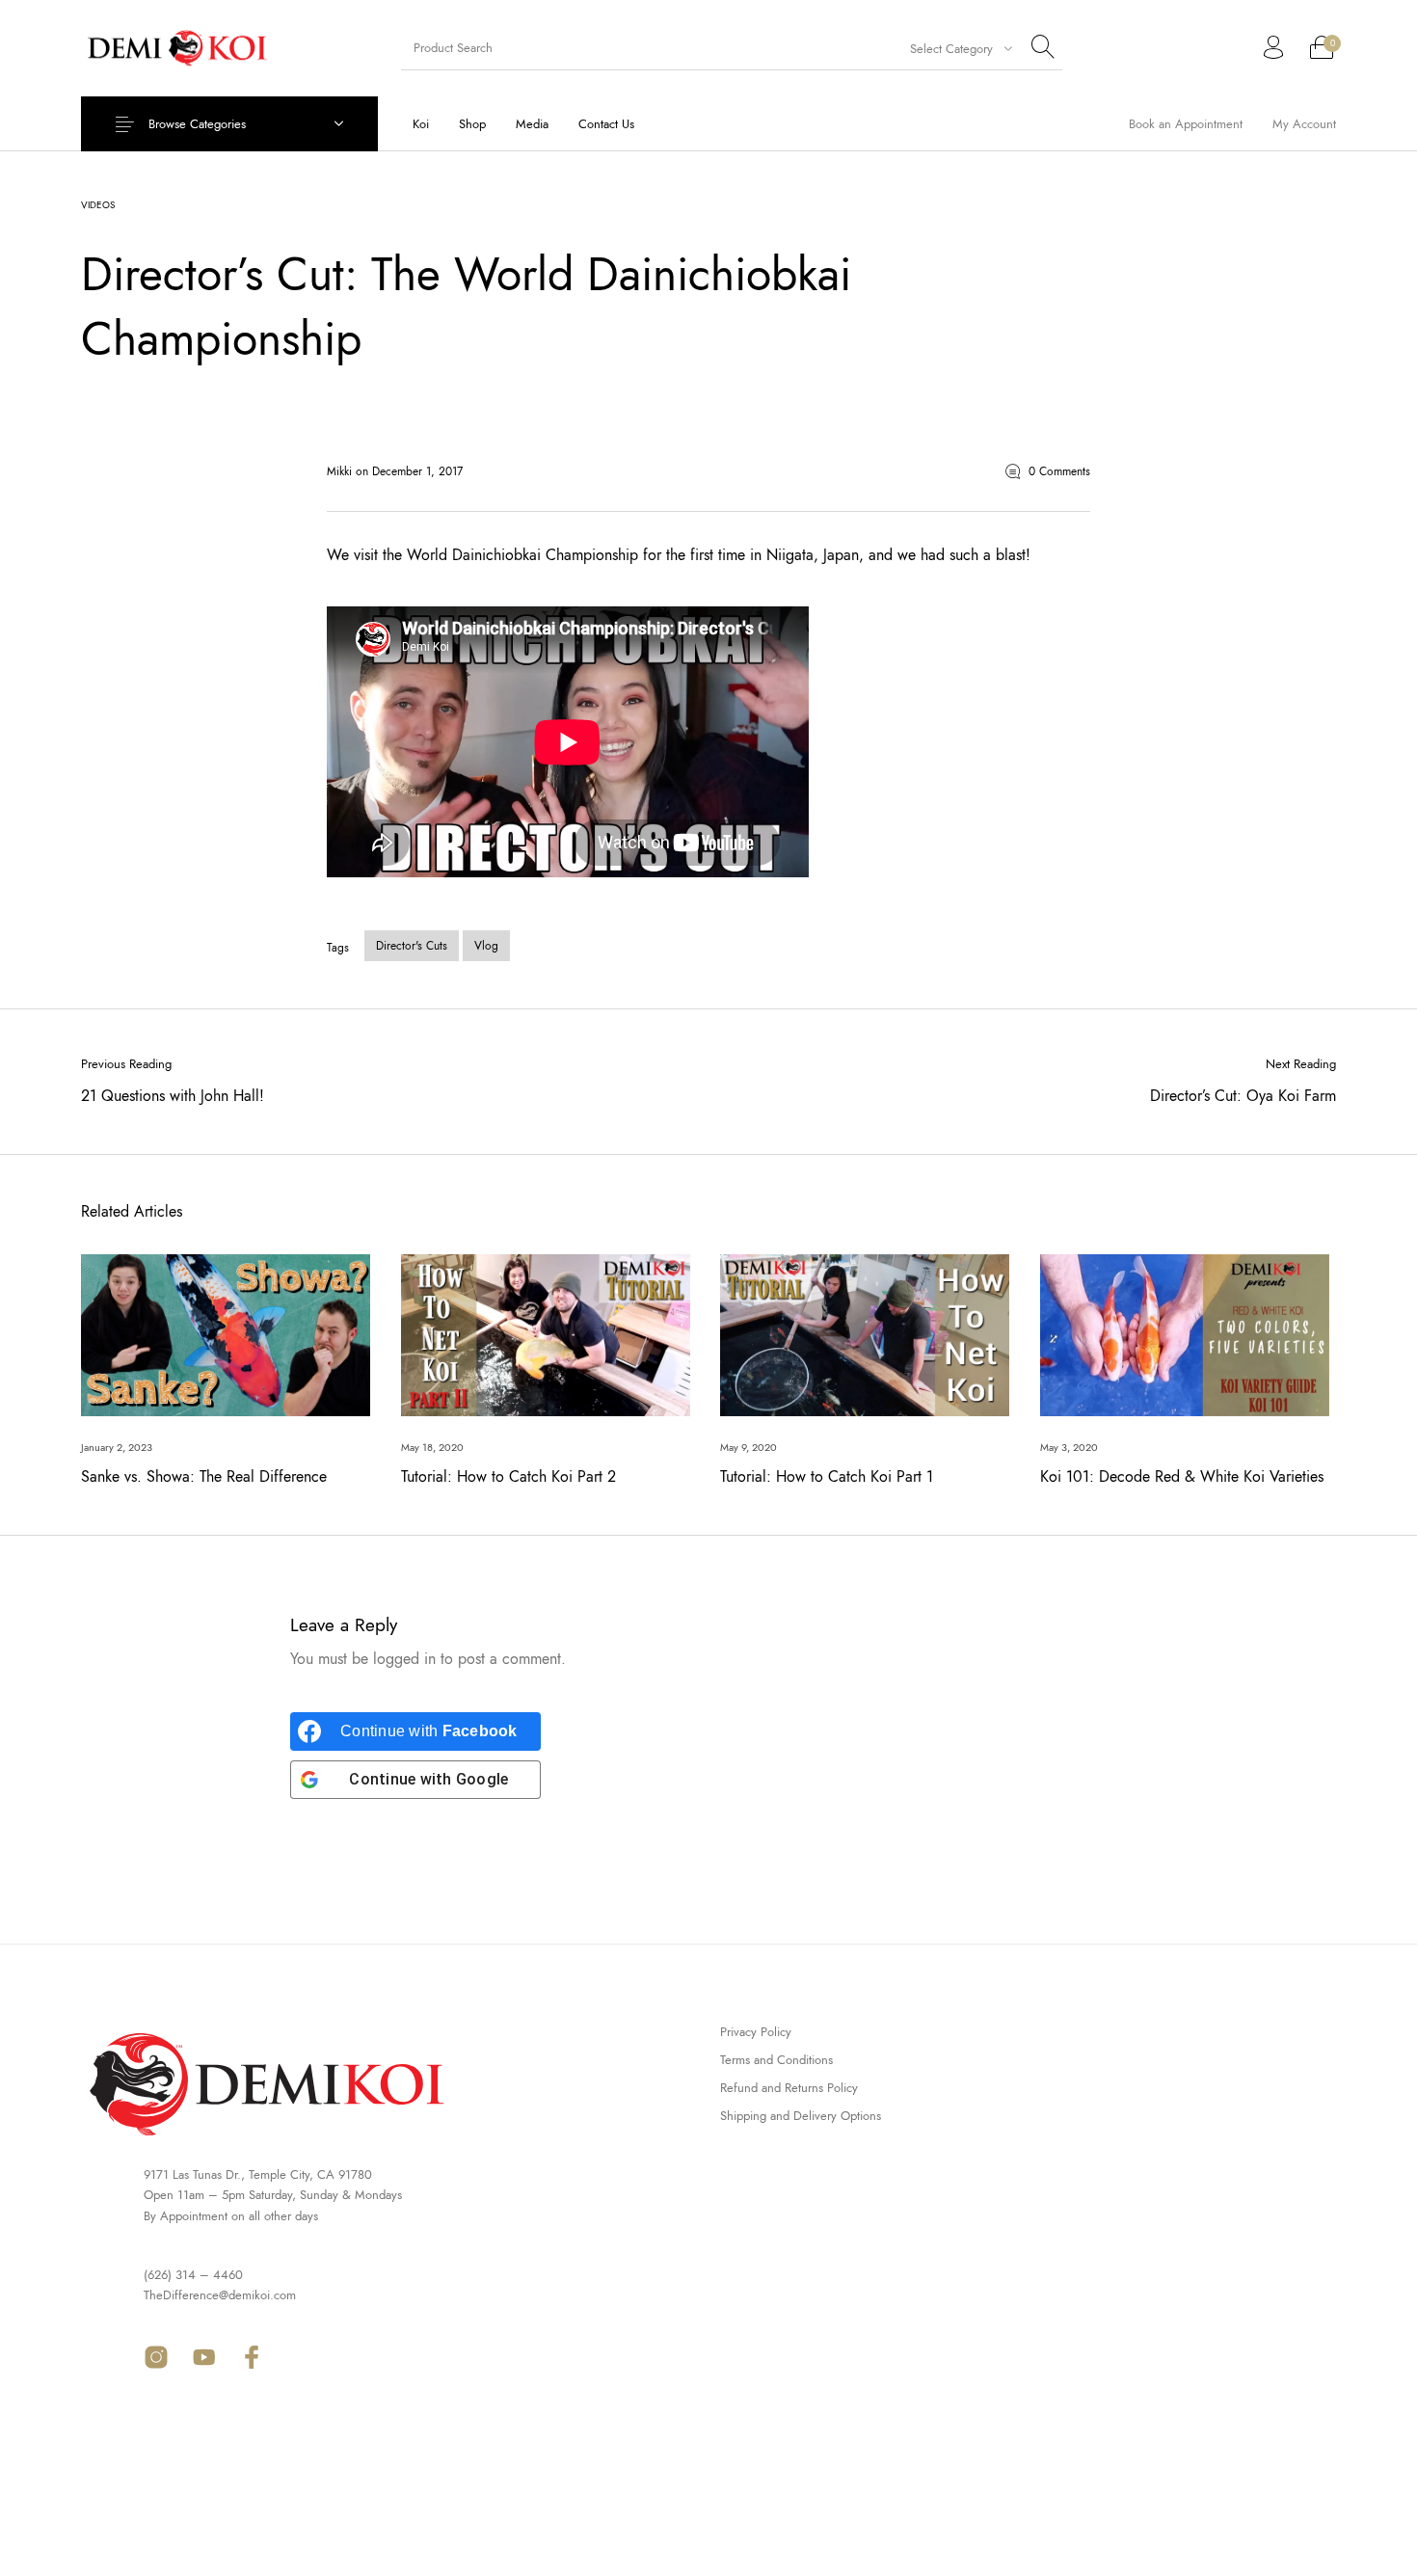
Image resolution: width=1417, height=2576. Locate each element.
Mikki (341, 471)
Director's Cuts (412, 946)
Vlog (486, 946)
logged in (404, 1659)
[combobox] (952, 48)
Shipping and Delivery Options (801, 2116)
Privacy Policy (756, 2032)
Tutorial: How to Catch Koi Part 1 (827, 1476)
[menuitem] (420, 124)
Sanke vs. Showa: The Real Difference (204, 1476)
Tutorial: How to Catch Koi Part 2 (508, 1476)
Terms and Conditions (776, 2060)
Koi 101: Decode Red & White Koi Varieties (1182, 1476)
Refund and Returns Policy (789, 2088)
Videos (98, 205)
